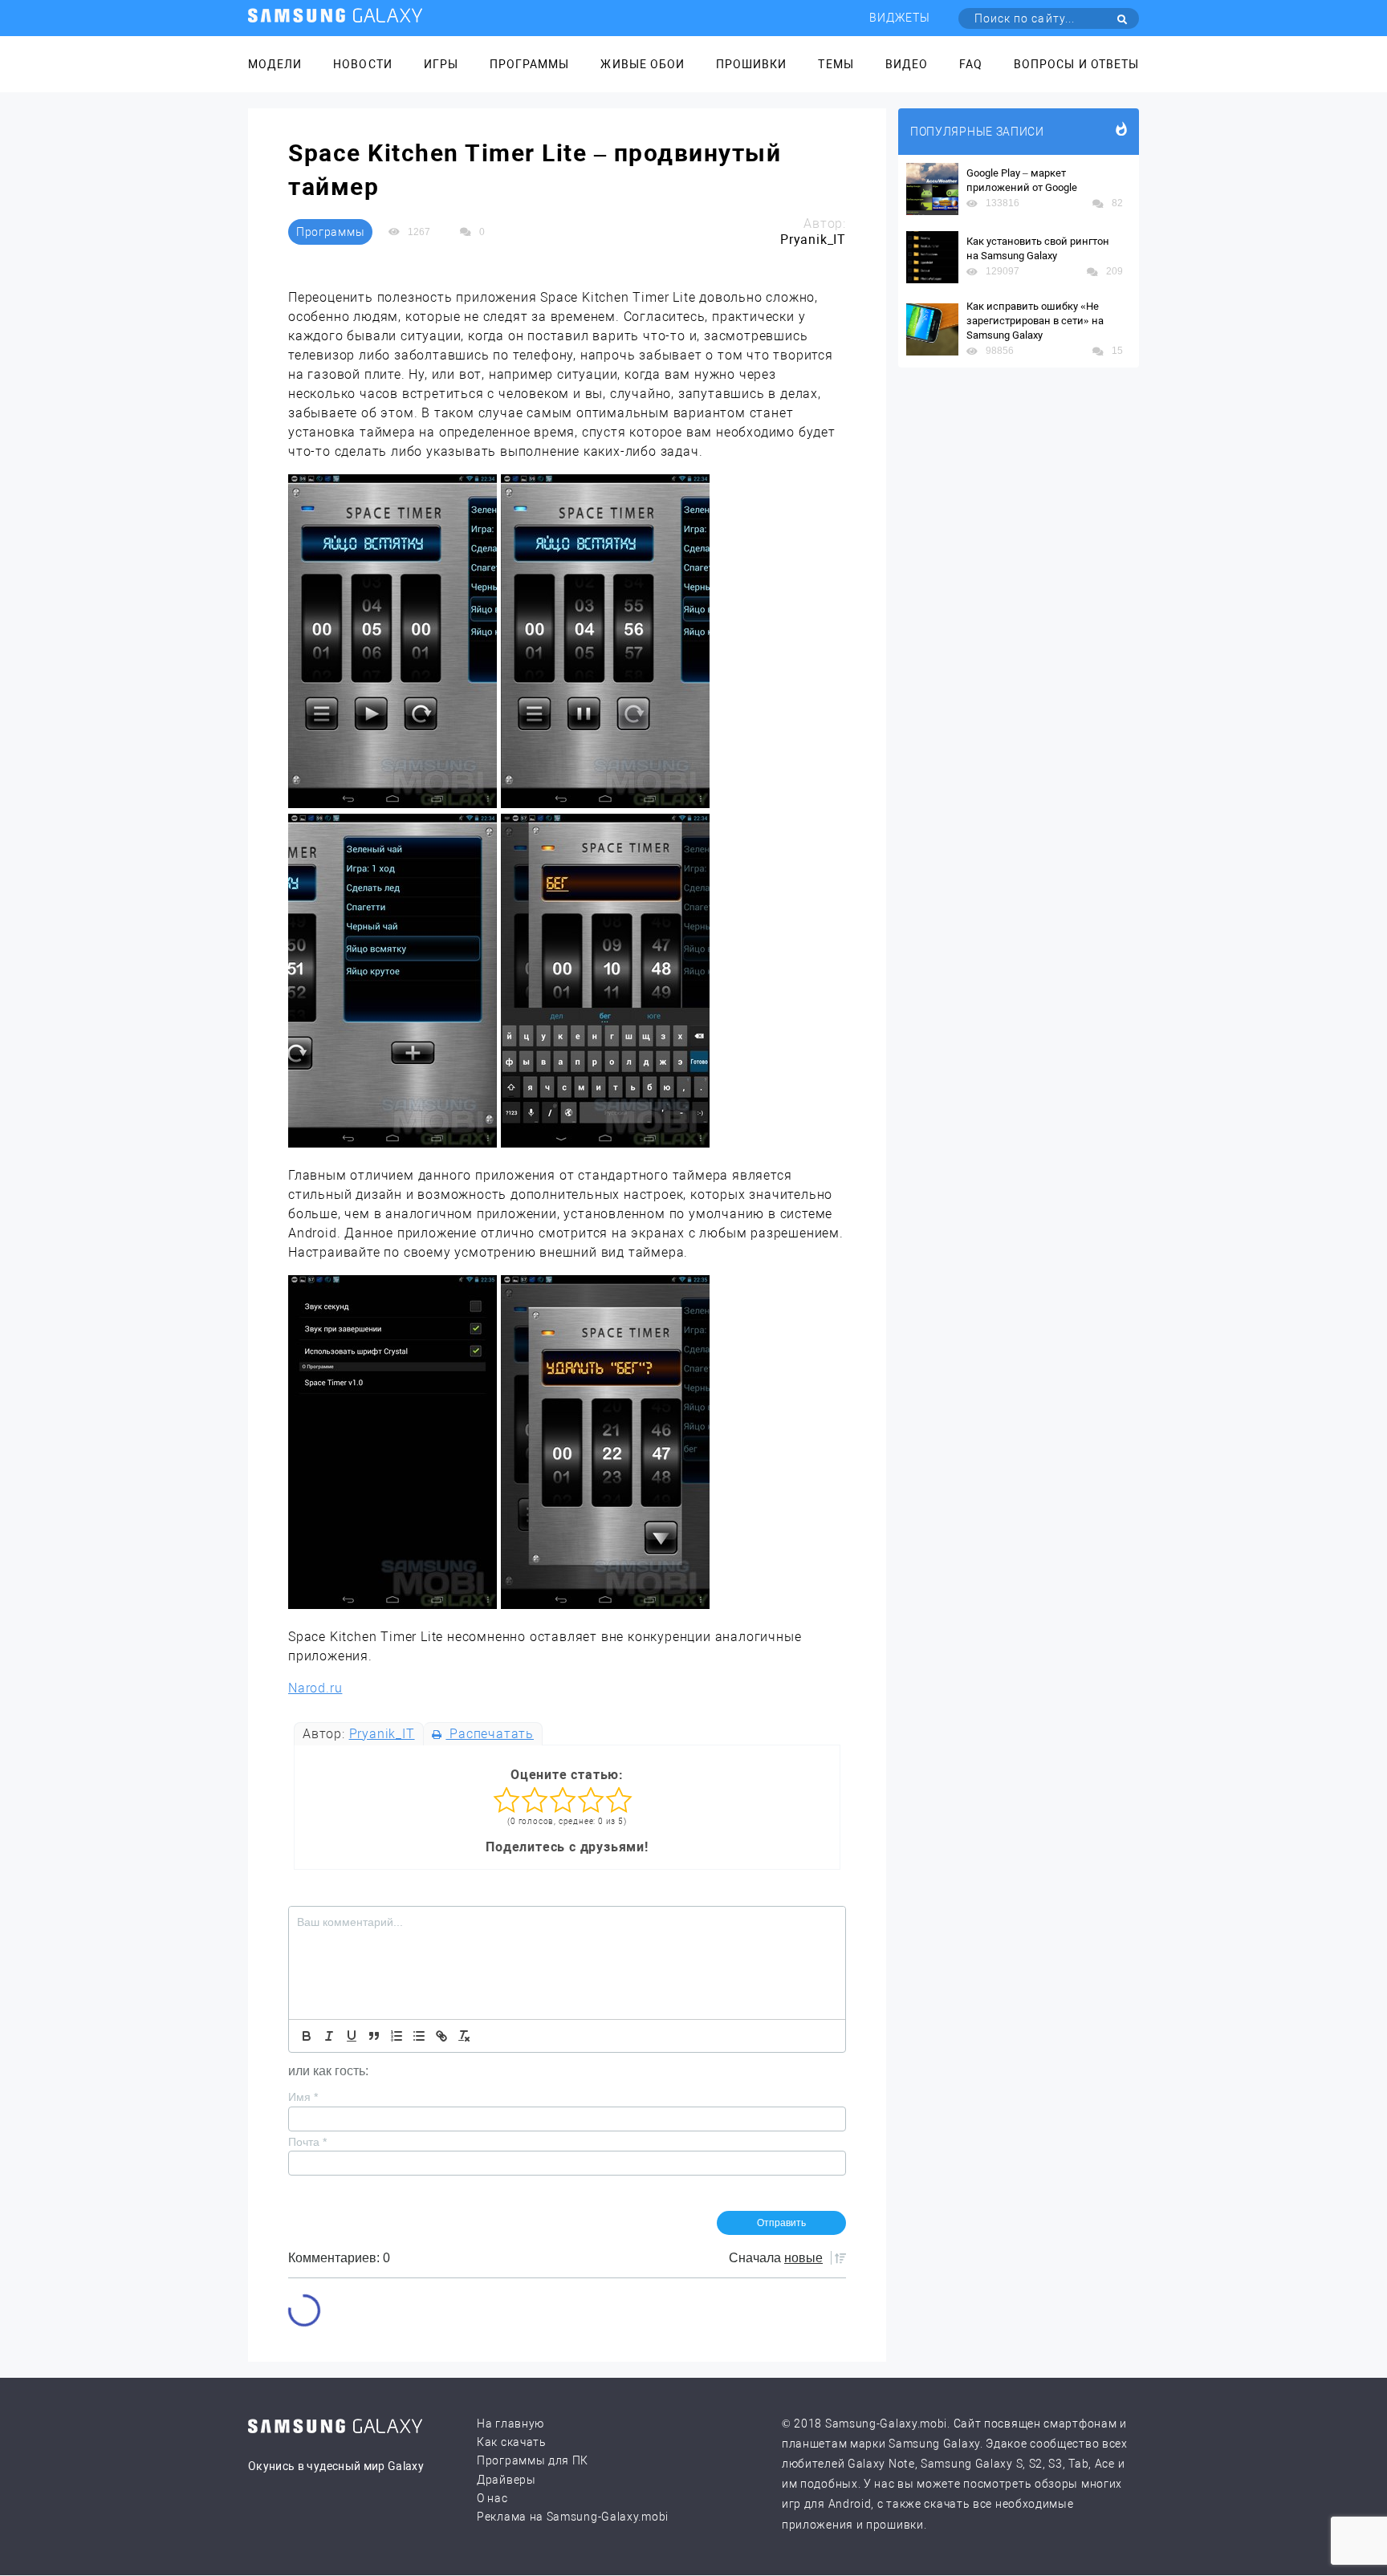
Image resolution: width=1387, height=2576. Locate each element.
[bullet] (419, 2036)
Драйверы (506, 2480)
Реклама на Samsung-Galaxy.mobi (573, 2517)
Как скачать (512, 2442)
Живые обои (643, 64)
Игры (441, 64)
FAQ (971, 64)
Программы (529, 64)
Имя (303, 2097)
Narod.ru (315, 1688)
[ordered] (397, 2036)
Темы (836, 64)
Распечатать (490, 1734)
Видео (907, 64)
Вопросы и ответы (1076, 64)
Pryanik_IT (382, 1734)
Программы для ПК (533, 2460)
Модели (275, 64)
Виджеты (900, 18)
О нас (492, 2498)
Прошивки (751, 64)
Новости (362, 64)
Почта (307, 2142)
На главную (510, 2424)
